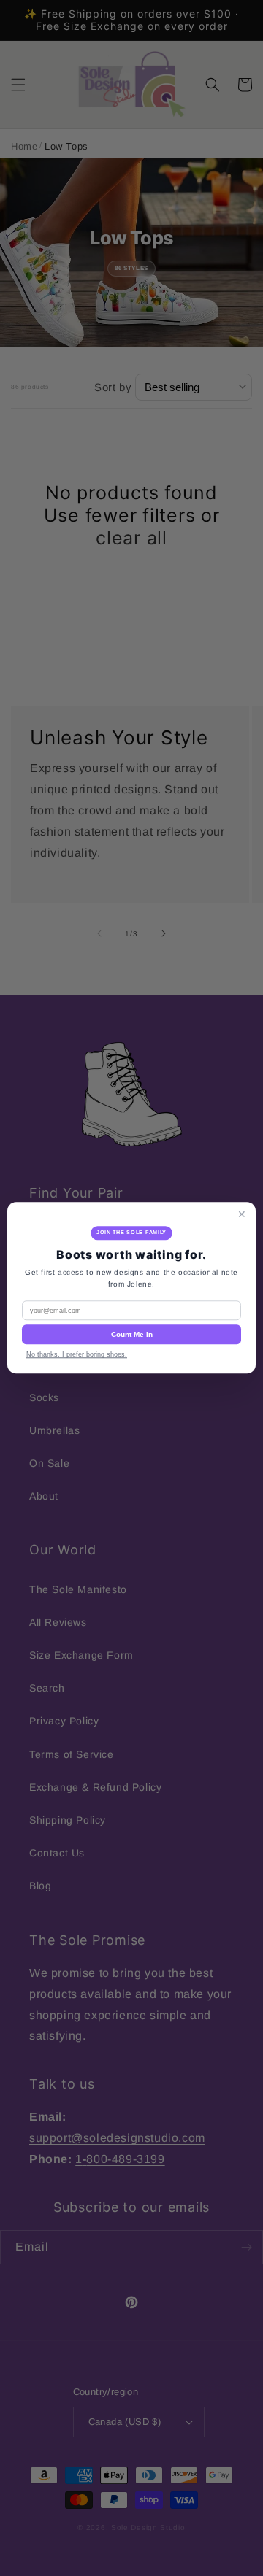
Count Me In (132, 1335)
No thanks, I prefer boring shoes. (77, 1355)
